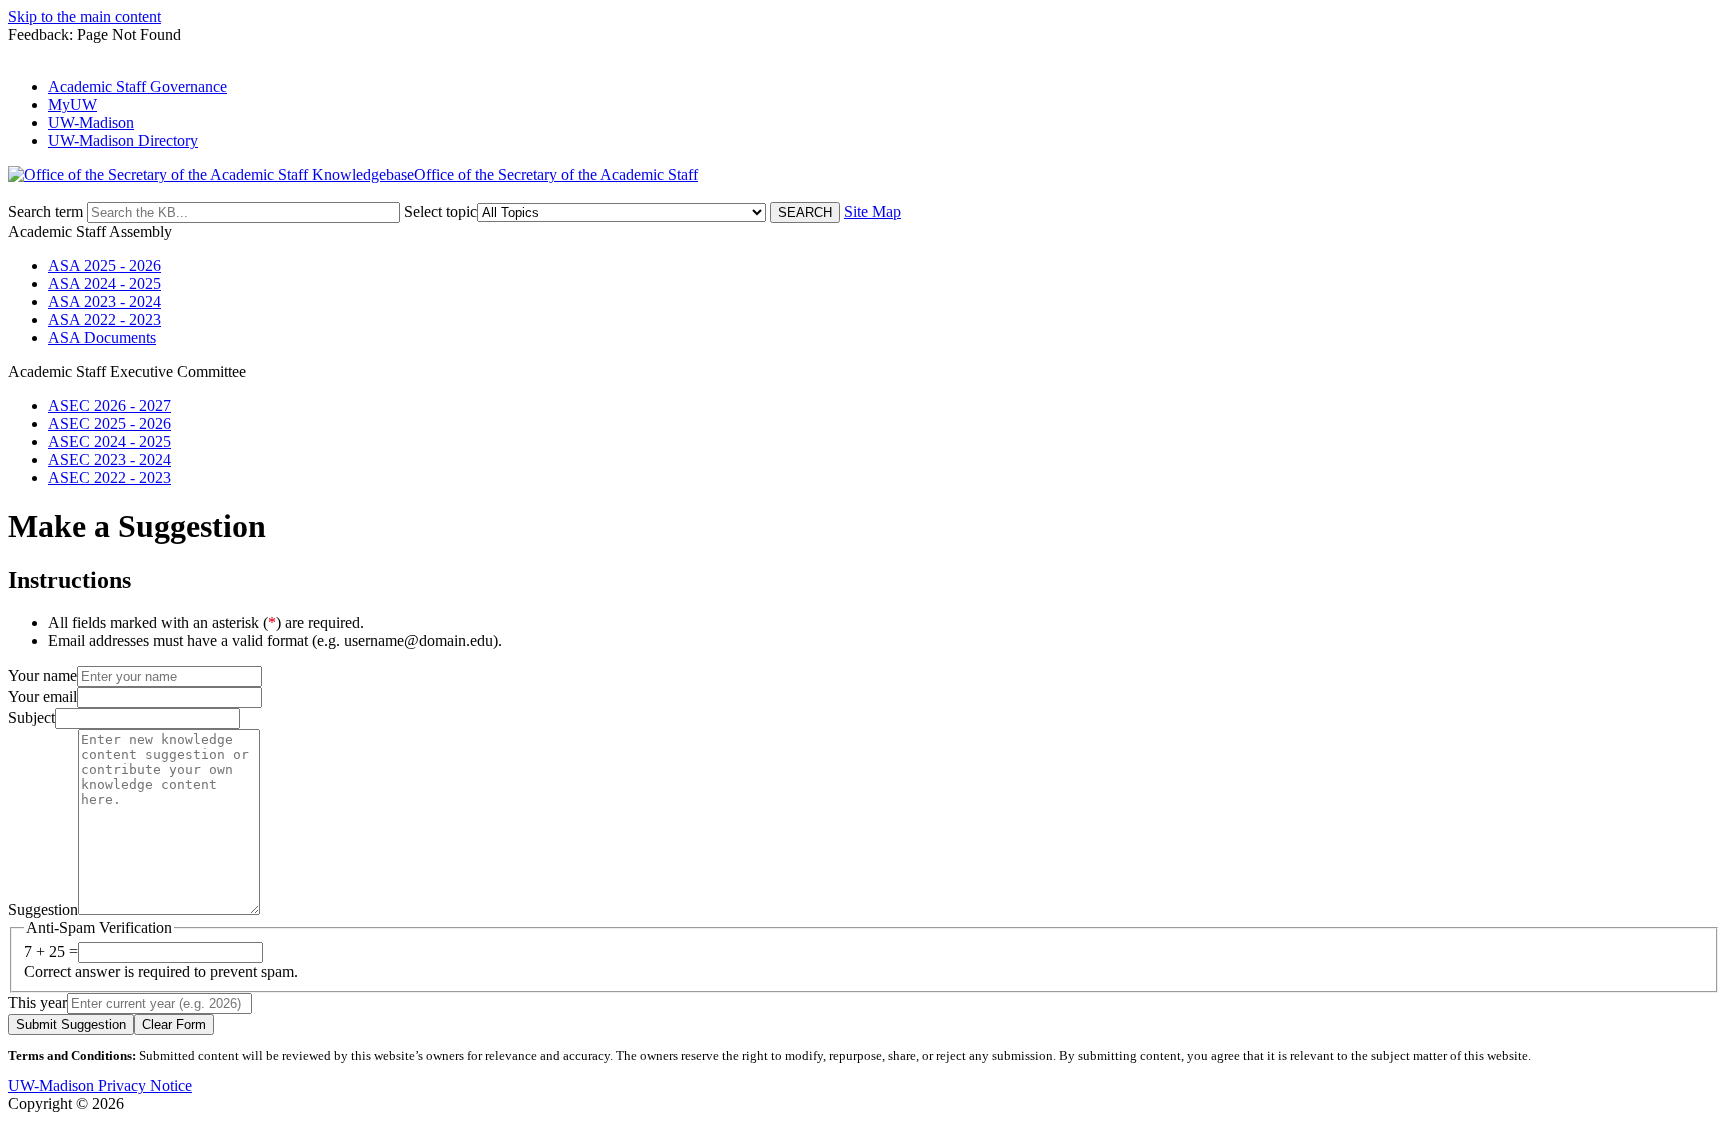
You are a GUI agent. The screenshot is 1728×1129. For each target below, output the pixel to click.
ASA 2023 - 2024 (104, 301)
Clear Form (174, 1024)
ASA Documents (102, 337)
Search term (45, 211)
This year (37, 1002)
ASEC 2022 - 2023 (109, 477)
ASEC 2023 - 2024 (109, 459)
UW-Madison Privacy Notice (100, 1085)
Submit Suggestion (71, 1024)
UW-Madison (91, 122)
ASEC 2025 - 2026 (109, 423)
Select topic (440, 211)
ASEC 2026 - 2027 (109, 405)
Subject (31, 717)
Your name (42, 675)
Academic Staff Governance (137, 86)
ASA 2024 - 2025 (104, 283)
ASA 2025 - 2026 (104, 265)
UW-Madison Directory (123, 140)
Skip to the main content (84, 16)
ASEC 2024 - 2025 (109, 441)
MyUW (72, 104)
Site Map (872, 211)
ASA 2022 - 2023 (104, 319)
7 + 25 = (51, 951)
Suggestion (43, 909)
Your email (42, 696)
